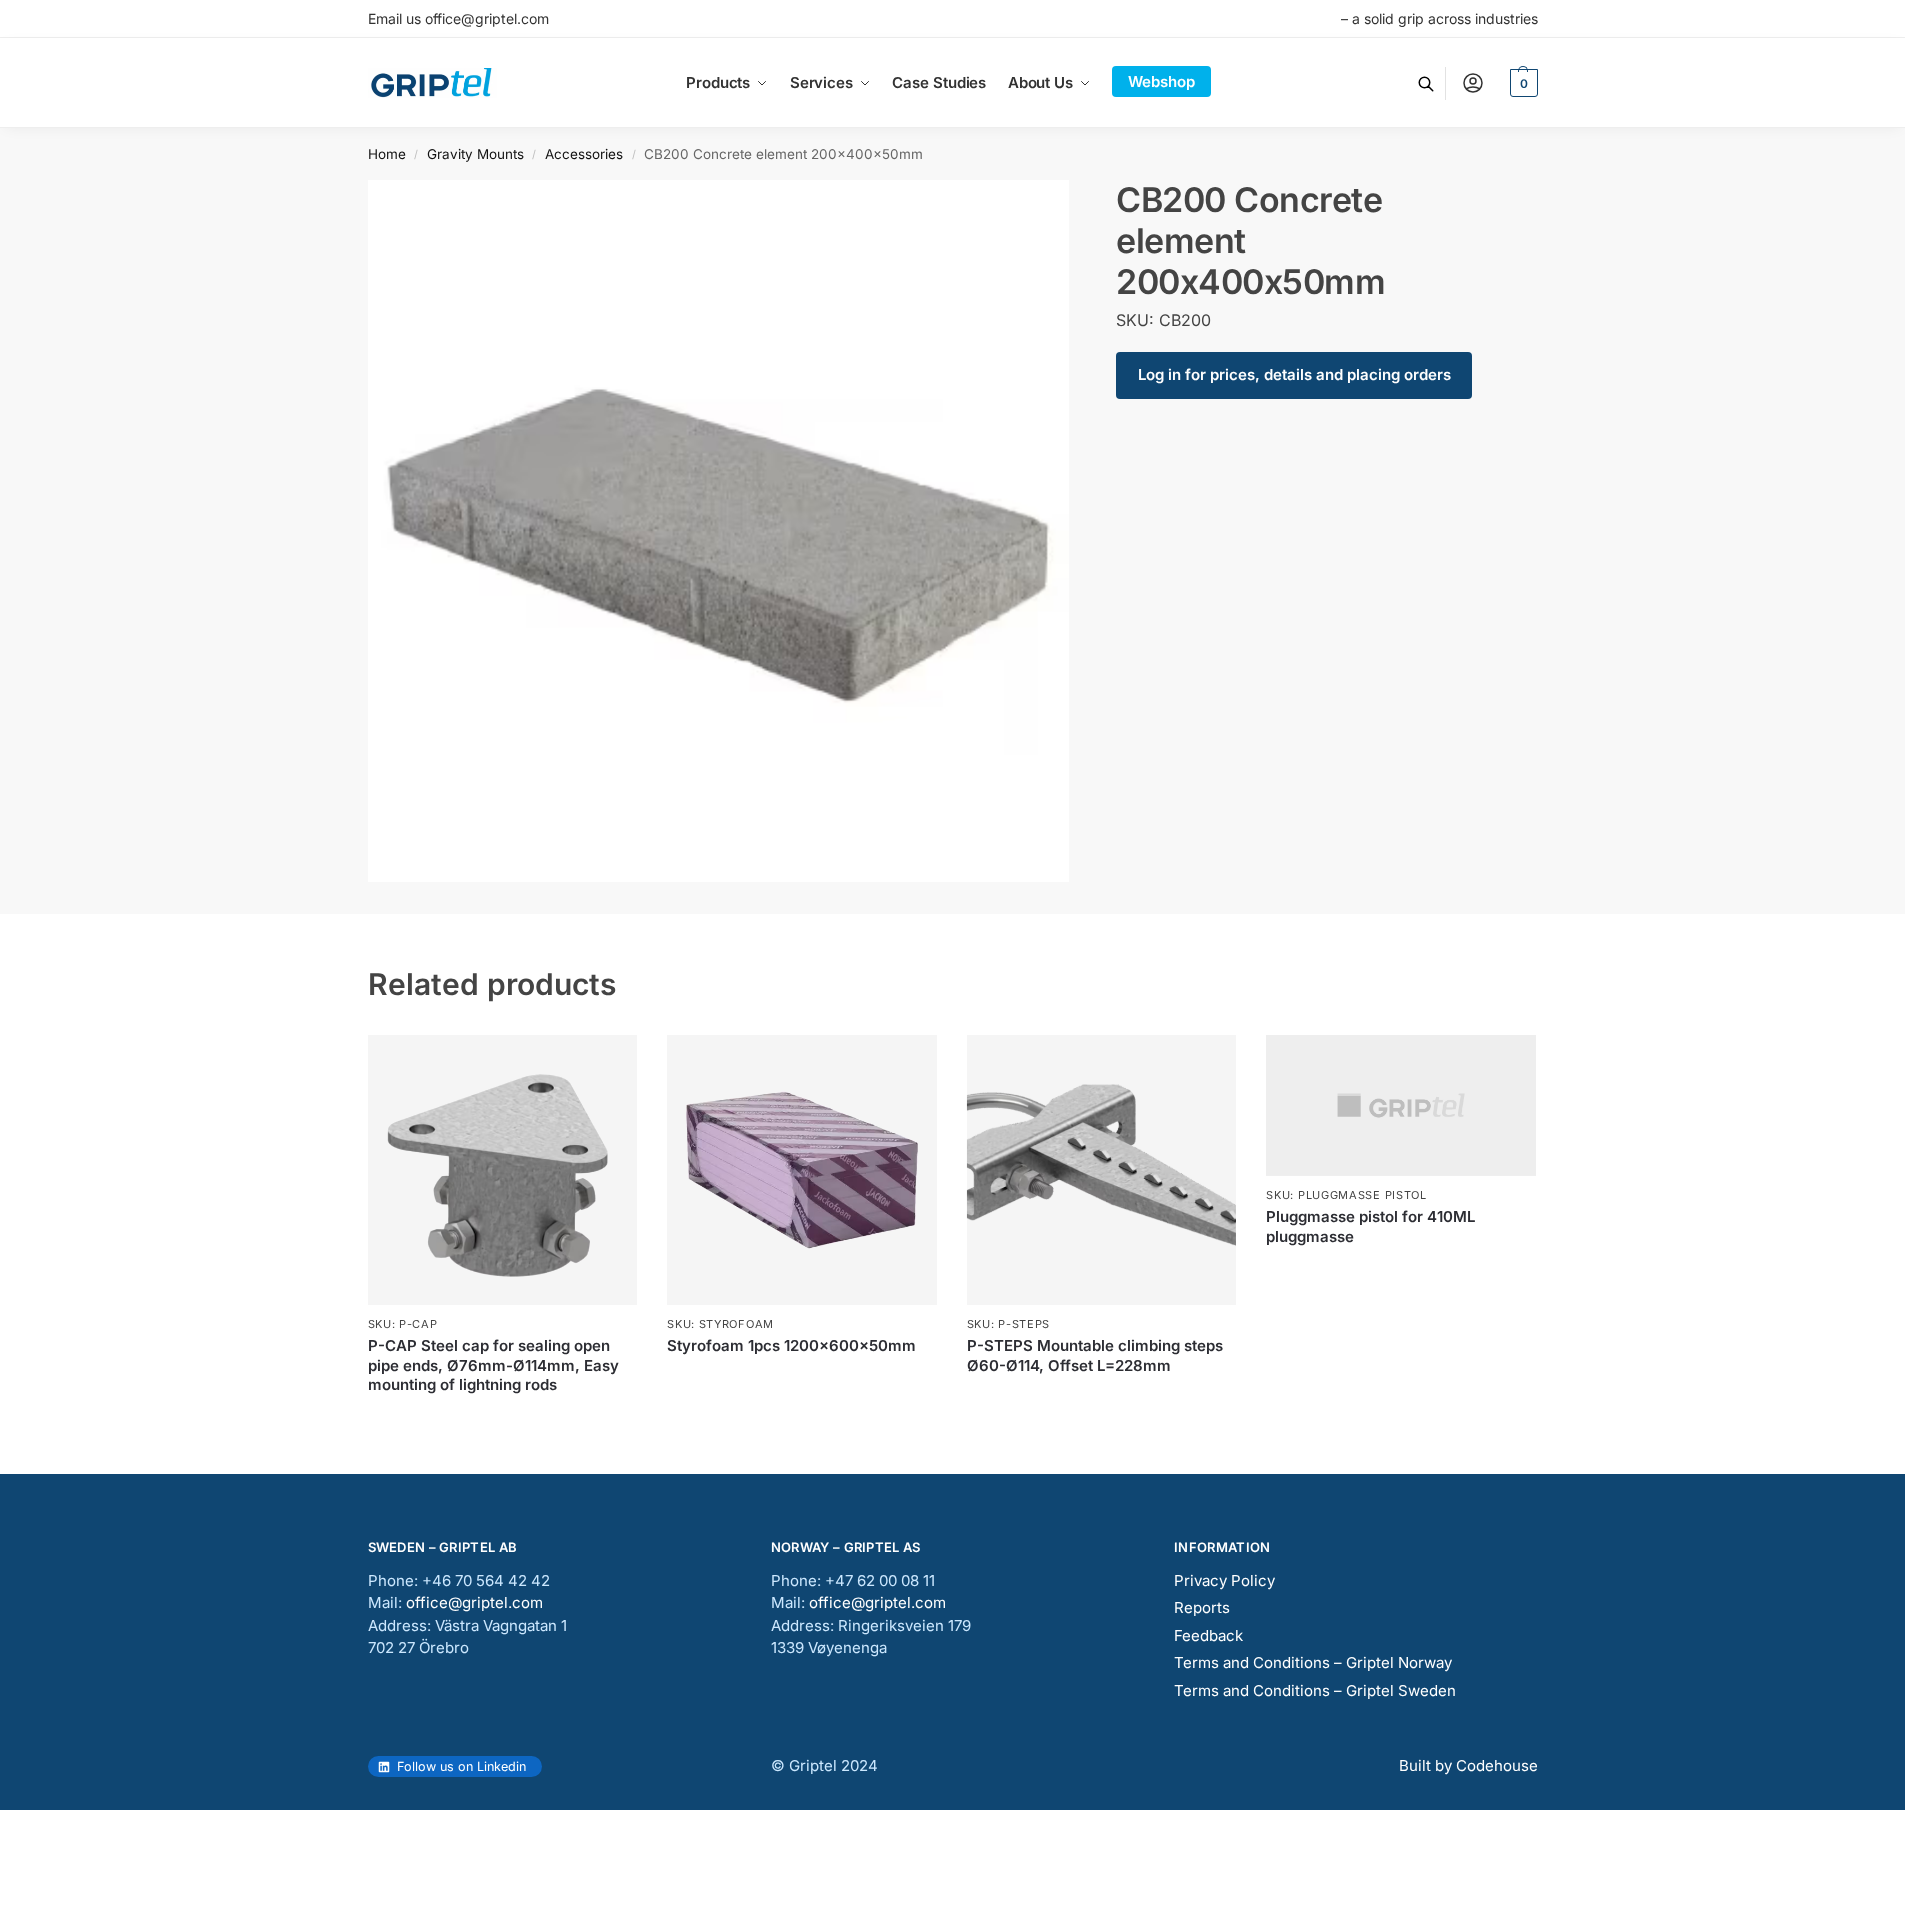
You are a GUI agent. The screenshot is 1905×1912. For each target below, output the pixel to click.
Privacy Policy (1224, 1580)
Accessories (584, 154)
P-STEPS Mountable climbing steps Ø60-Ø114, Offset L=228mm (1095, 1355)
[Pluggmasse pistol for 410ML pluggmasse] (1401, 1105)
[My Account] (1473, 83)
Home (387, 154)
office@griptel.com (474, 1602)
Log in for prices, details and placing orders (1294, 374)
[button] (1521, 83)
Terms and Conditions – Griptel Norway (1313, 1662)
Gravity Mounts (475, 154)
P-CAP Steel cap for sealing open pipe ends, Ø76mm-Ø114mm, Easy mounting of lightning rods (493, 1365)
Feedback (1208, 1635)
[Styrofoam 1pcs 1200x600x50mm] (802, 1170)
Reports (1202, 1607)
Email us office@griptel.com (458, 18)
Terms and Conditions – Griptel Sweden (1315, 1690)
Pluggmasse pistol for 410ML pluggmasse (1370, 1226)
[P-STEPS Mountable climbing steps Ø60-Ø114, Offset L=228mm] (1102, 1170)
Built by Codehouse (1468, 1765)
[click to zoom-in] (719, 531)
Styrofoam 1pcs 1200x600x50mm (791, 1345)
